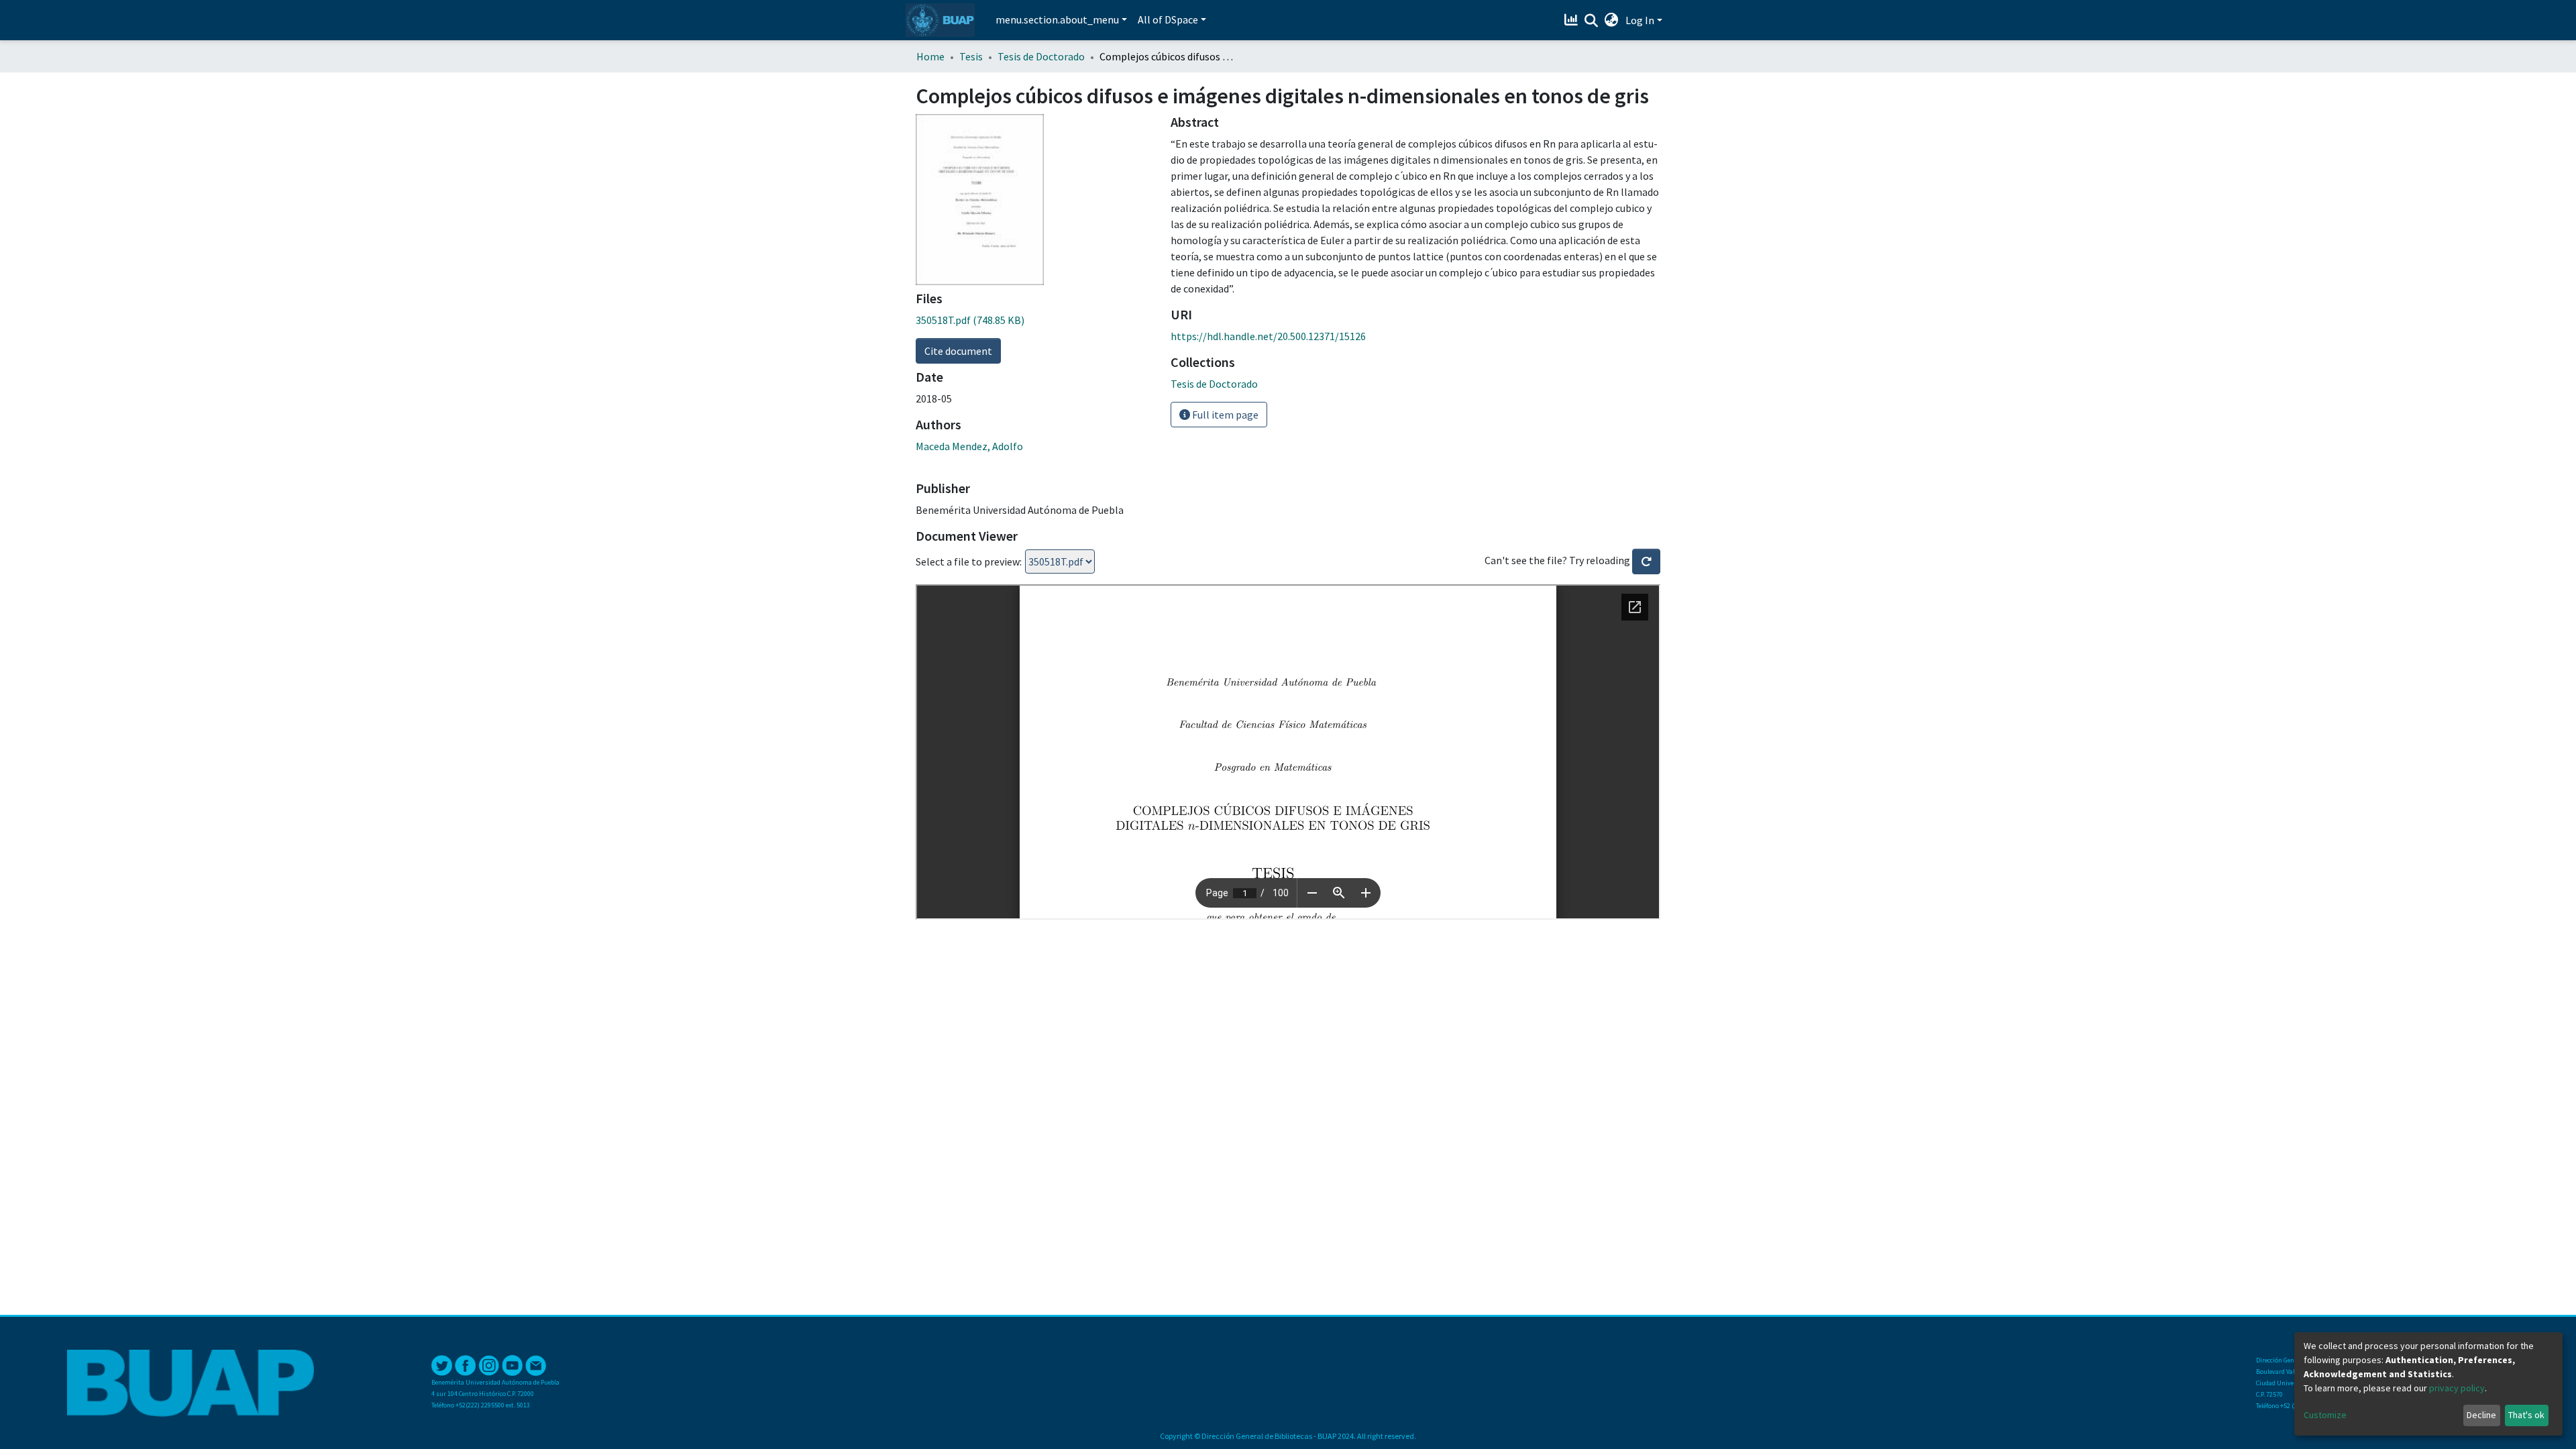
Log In (1640, 20)
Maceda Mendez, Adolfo (969, 446)
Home (930, 56)
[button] (1612, 20)
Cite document (958, 351)
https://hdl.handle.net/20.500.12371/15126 (1268, 336)
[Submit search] (1592, 21)
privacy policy (2457, 1388)
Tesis (971, 56)
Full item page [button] (1224, 415)
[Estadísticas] (1573, 20)
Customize (2325, 1415)
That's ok (2526, 1415)
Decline (2481, 1415)
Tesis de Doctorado (1041, 56)
